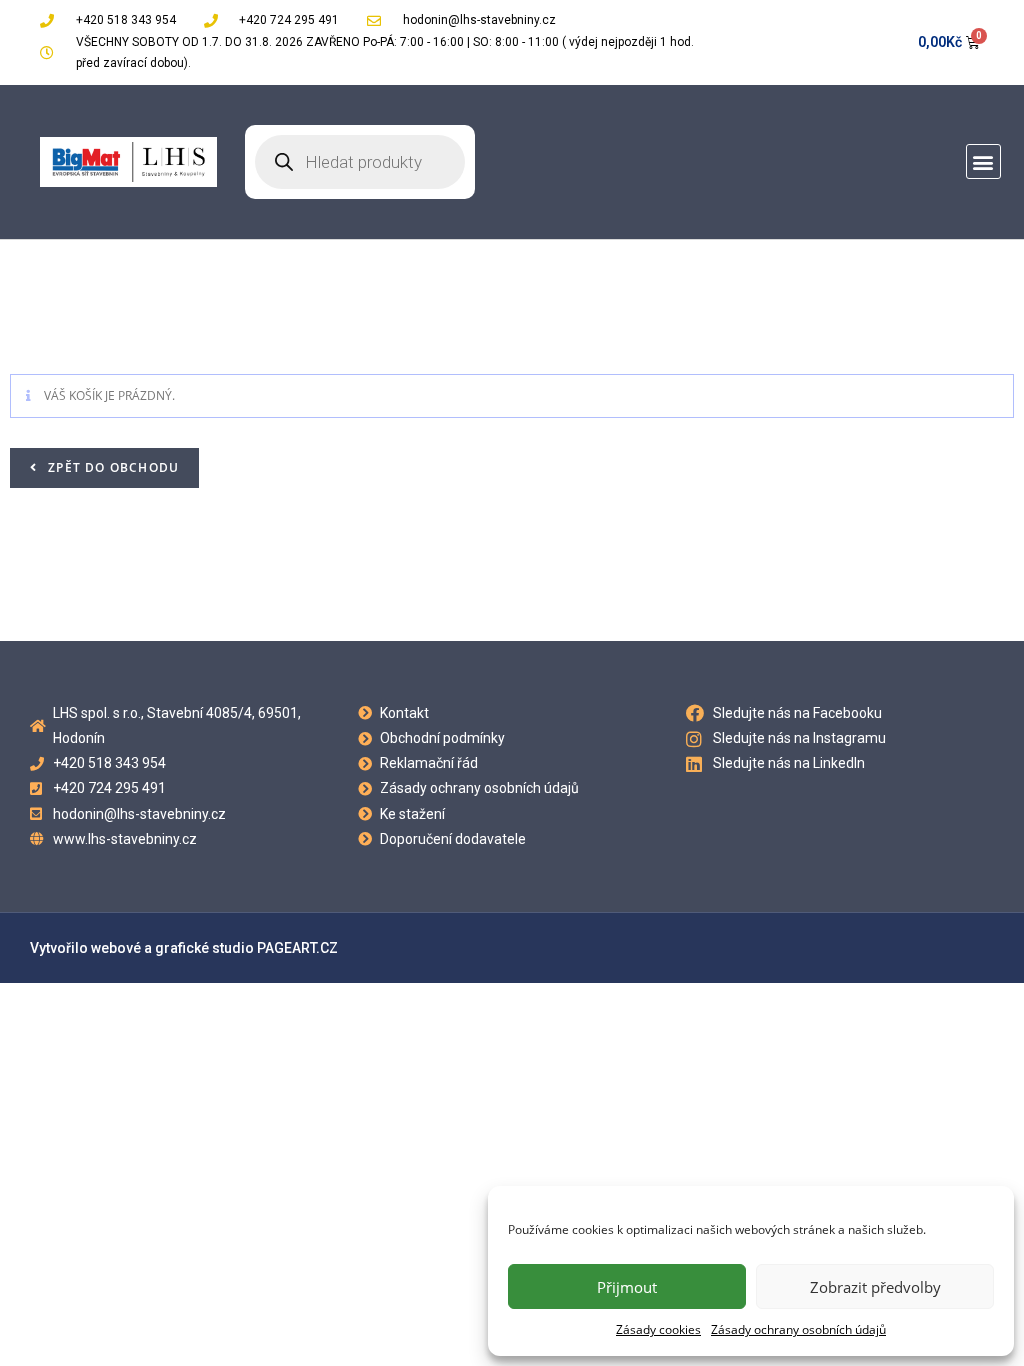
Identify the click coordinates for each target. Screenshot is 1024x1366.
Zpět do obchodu (111, 467)
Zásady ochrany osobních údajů (798, 1329)
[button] (983, 161)
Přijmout (627, 1287)
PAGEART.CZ (297, 948)
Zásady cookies (658, 1329)
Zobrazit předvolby (875, 1287)
